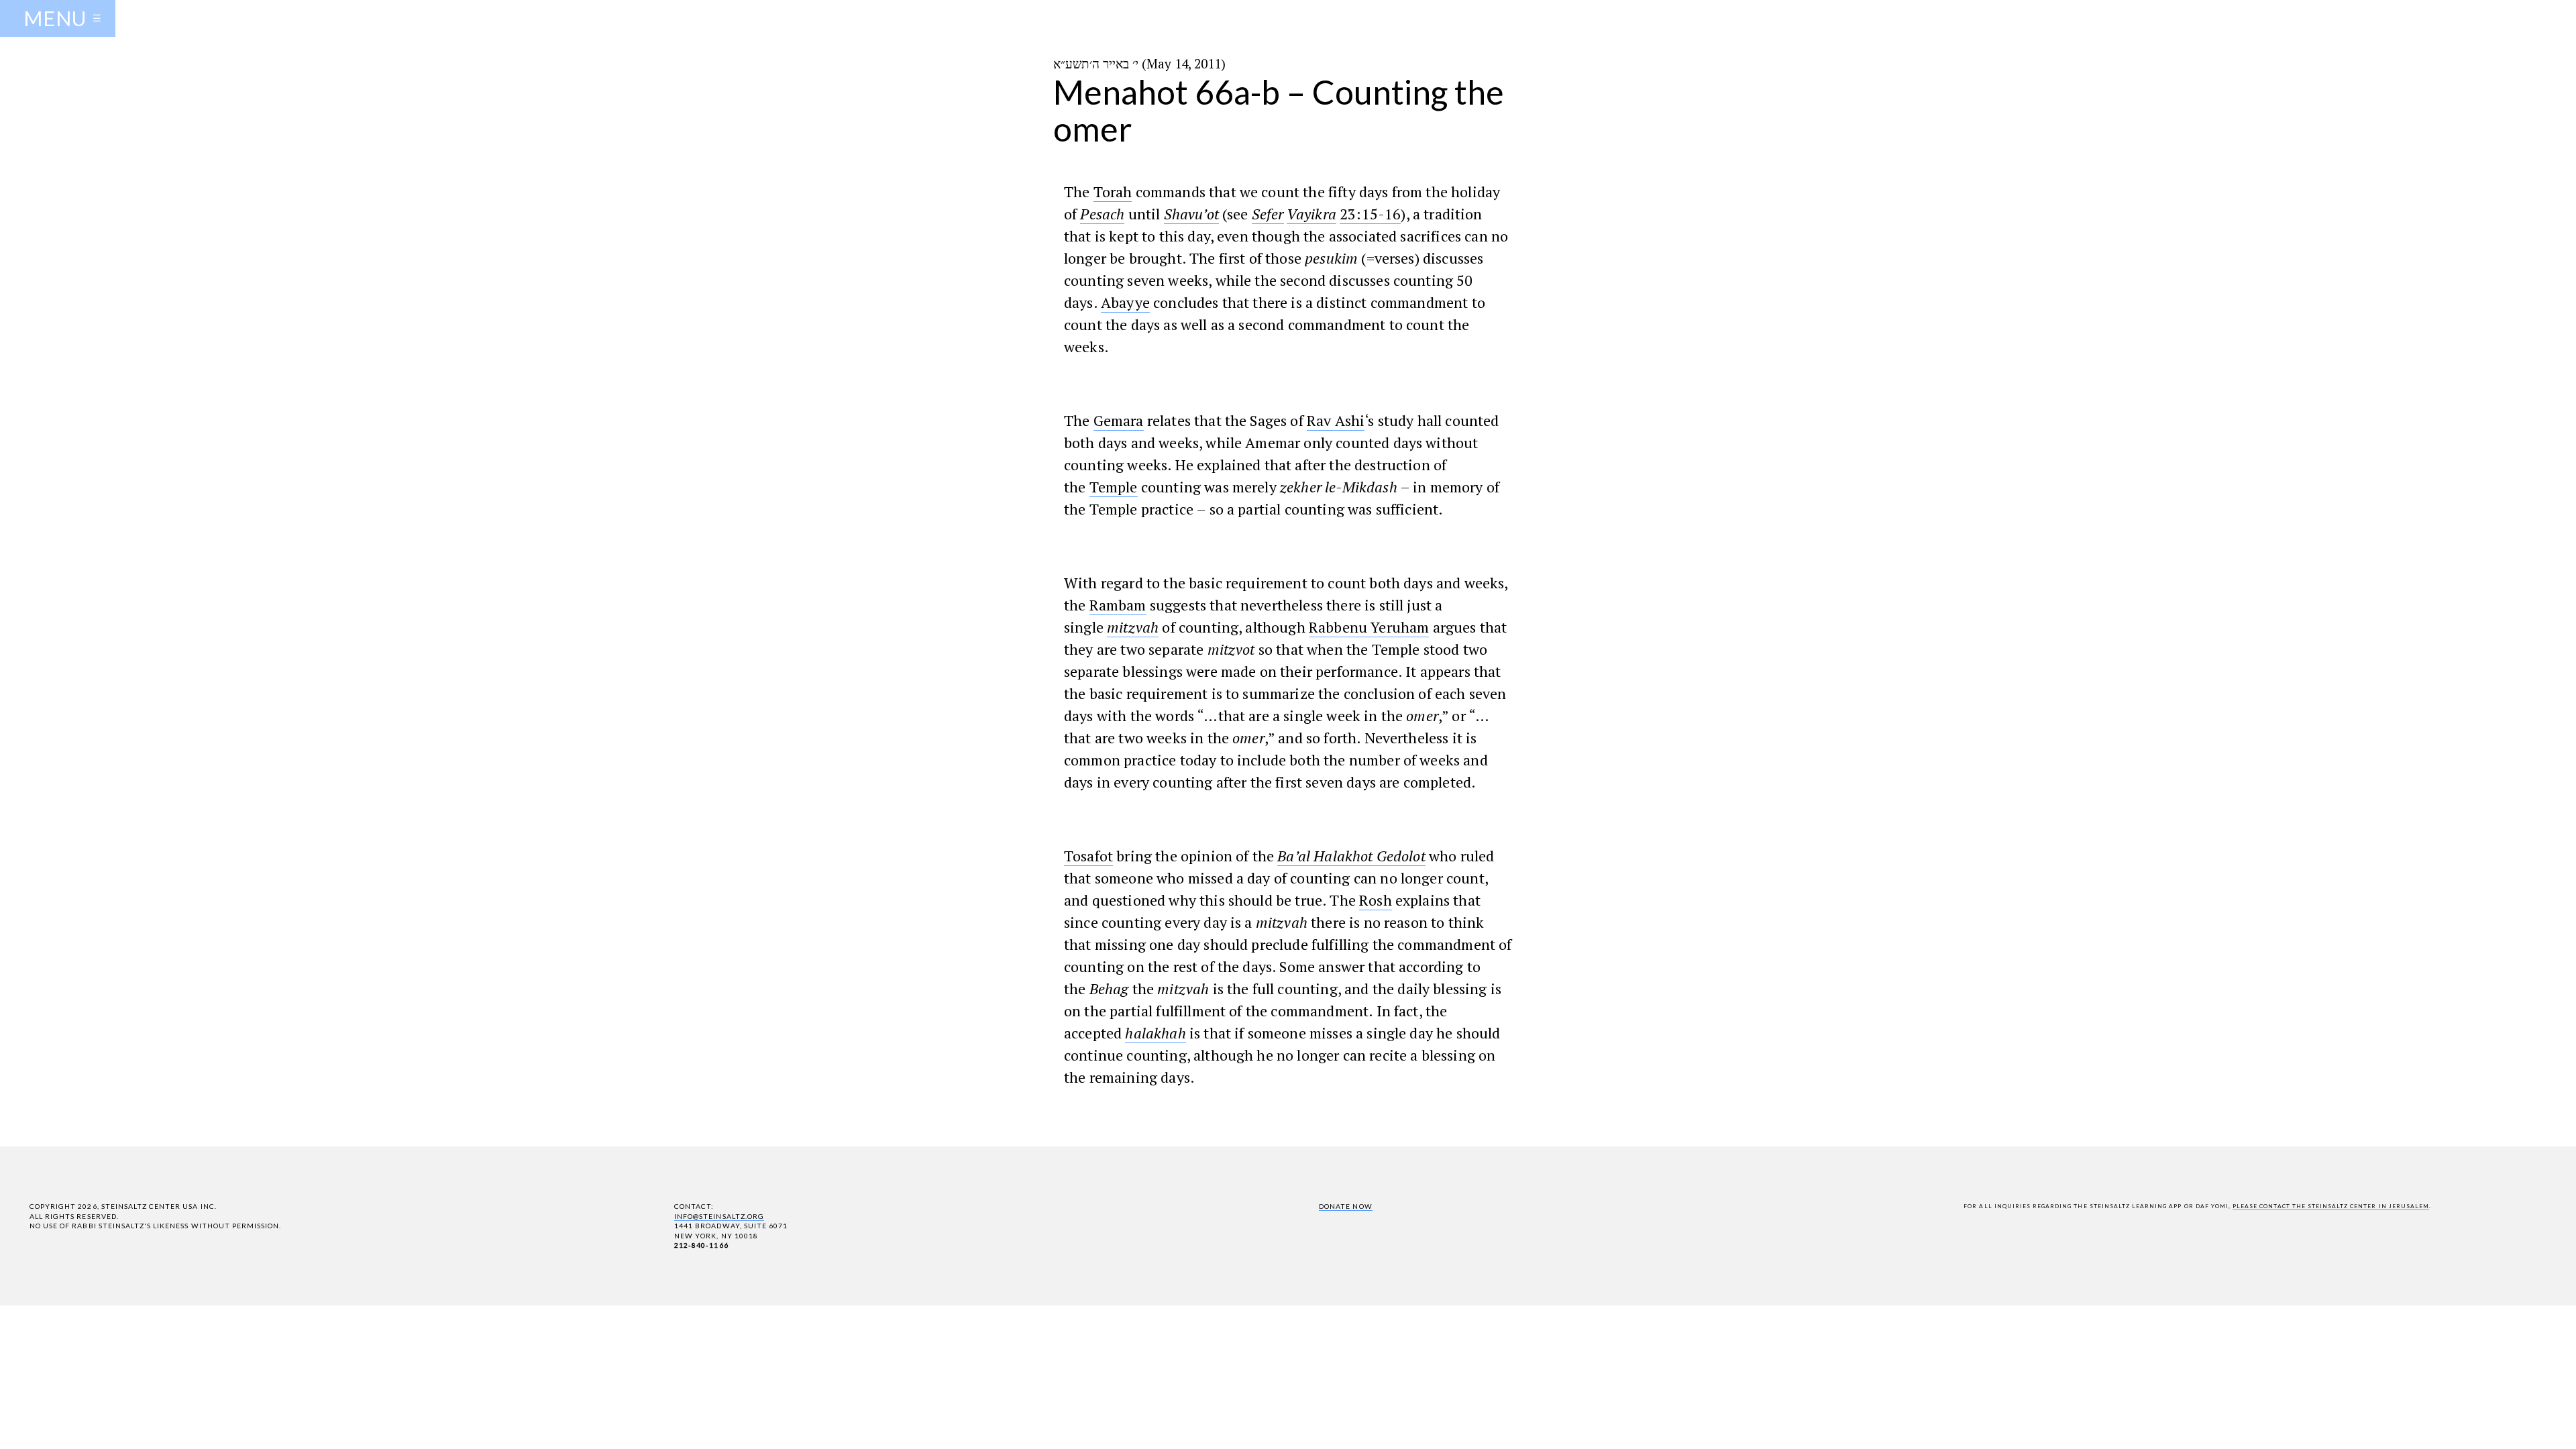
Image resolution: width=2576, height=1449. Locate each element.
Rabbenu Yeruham (1369, 627)
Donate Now (1345, 1206)
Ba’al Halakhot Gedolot (1351, 856)
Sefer (1268, 214)
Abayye (1125, 302)
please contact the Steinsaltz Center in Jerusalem (2331, 1206)
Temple (1114, 487)
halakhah (1155, 1033)
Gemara (1119, 420)
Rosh (1376, 900)
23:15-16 (1370, 214)
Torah (1113, 192)
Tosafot (1088, 856)
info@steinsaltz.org (719, 1216)
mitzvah (1133, 627)
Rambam (1118, 605)
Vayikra (1311, 214)
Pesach (1102, 214)
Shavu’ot (1191, 214)
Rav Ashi (1336, 420)
